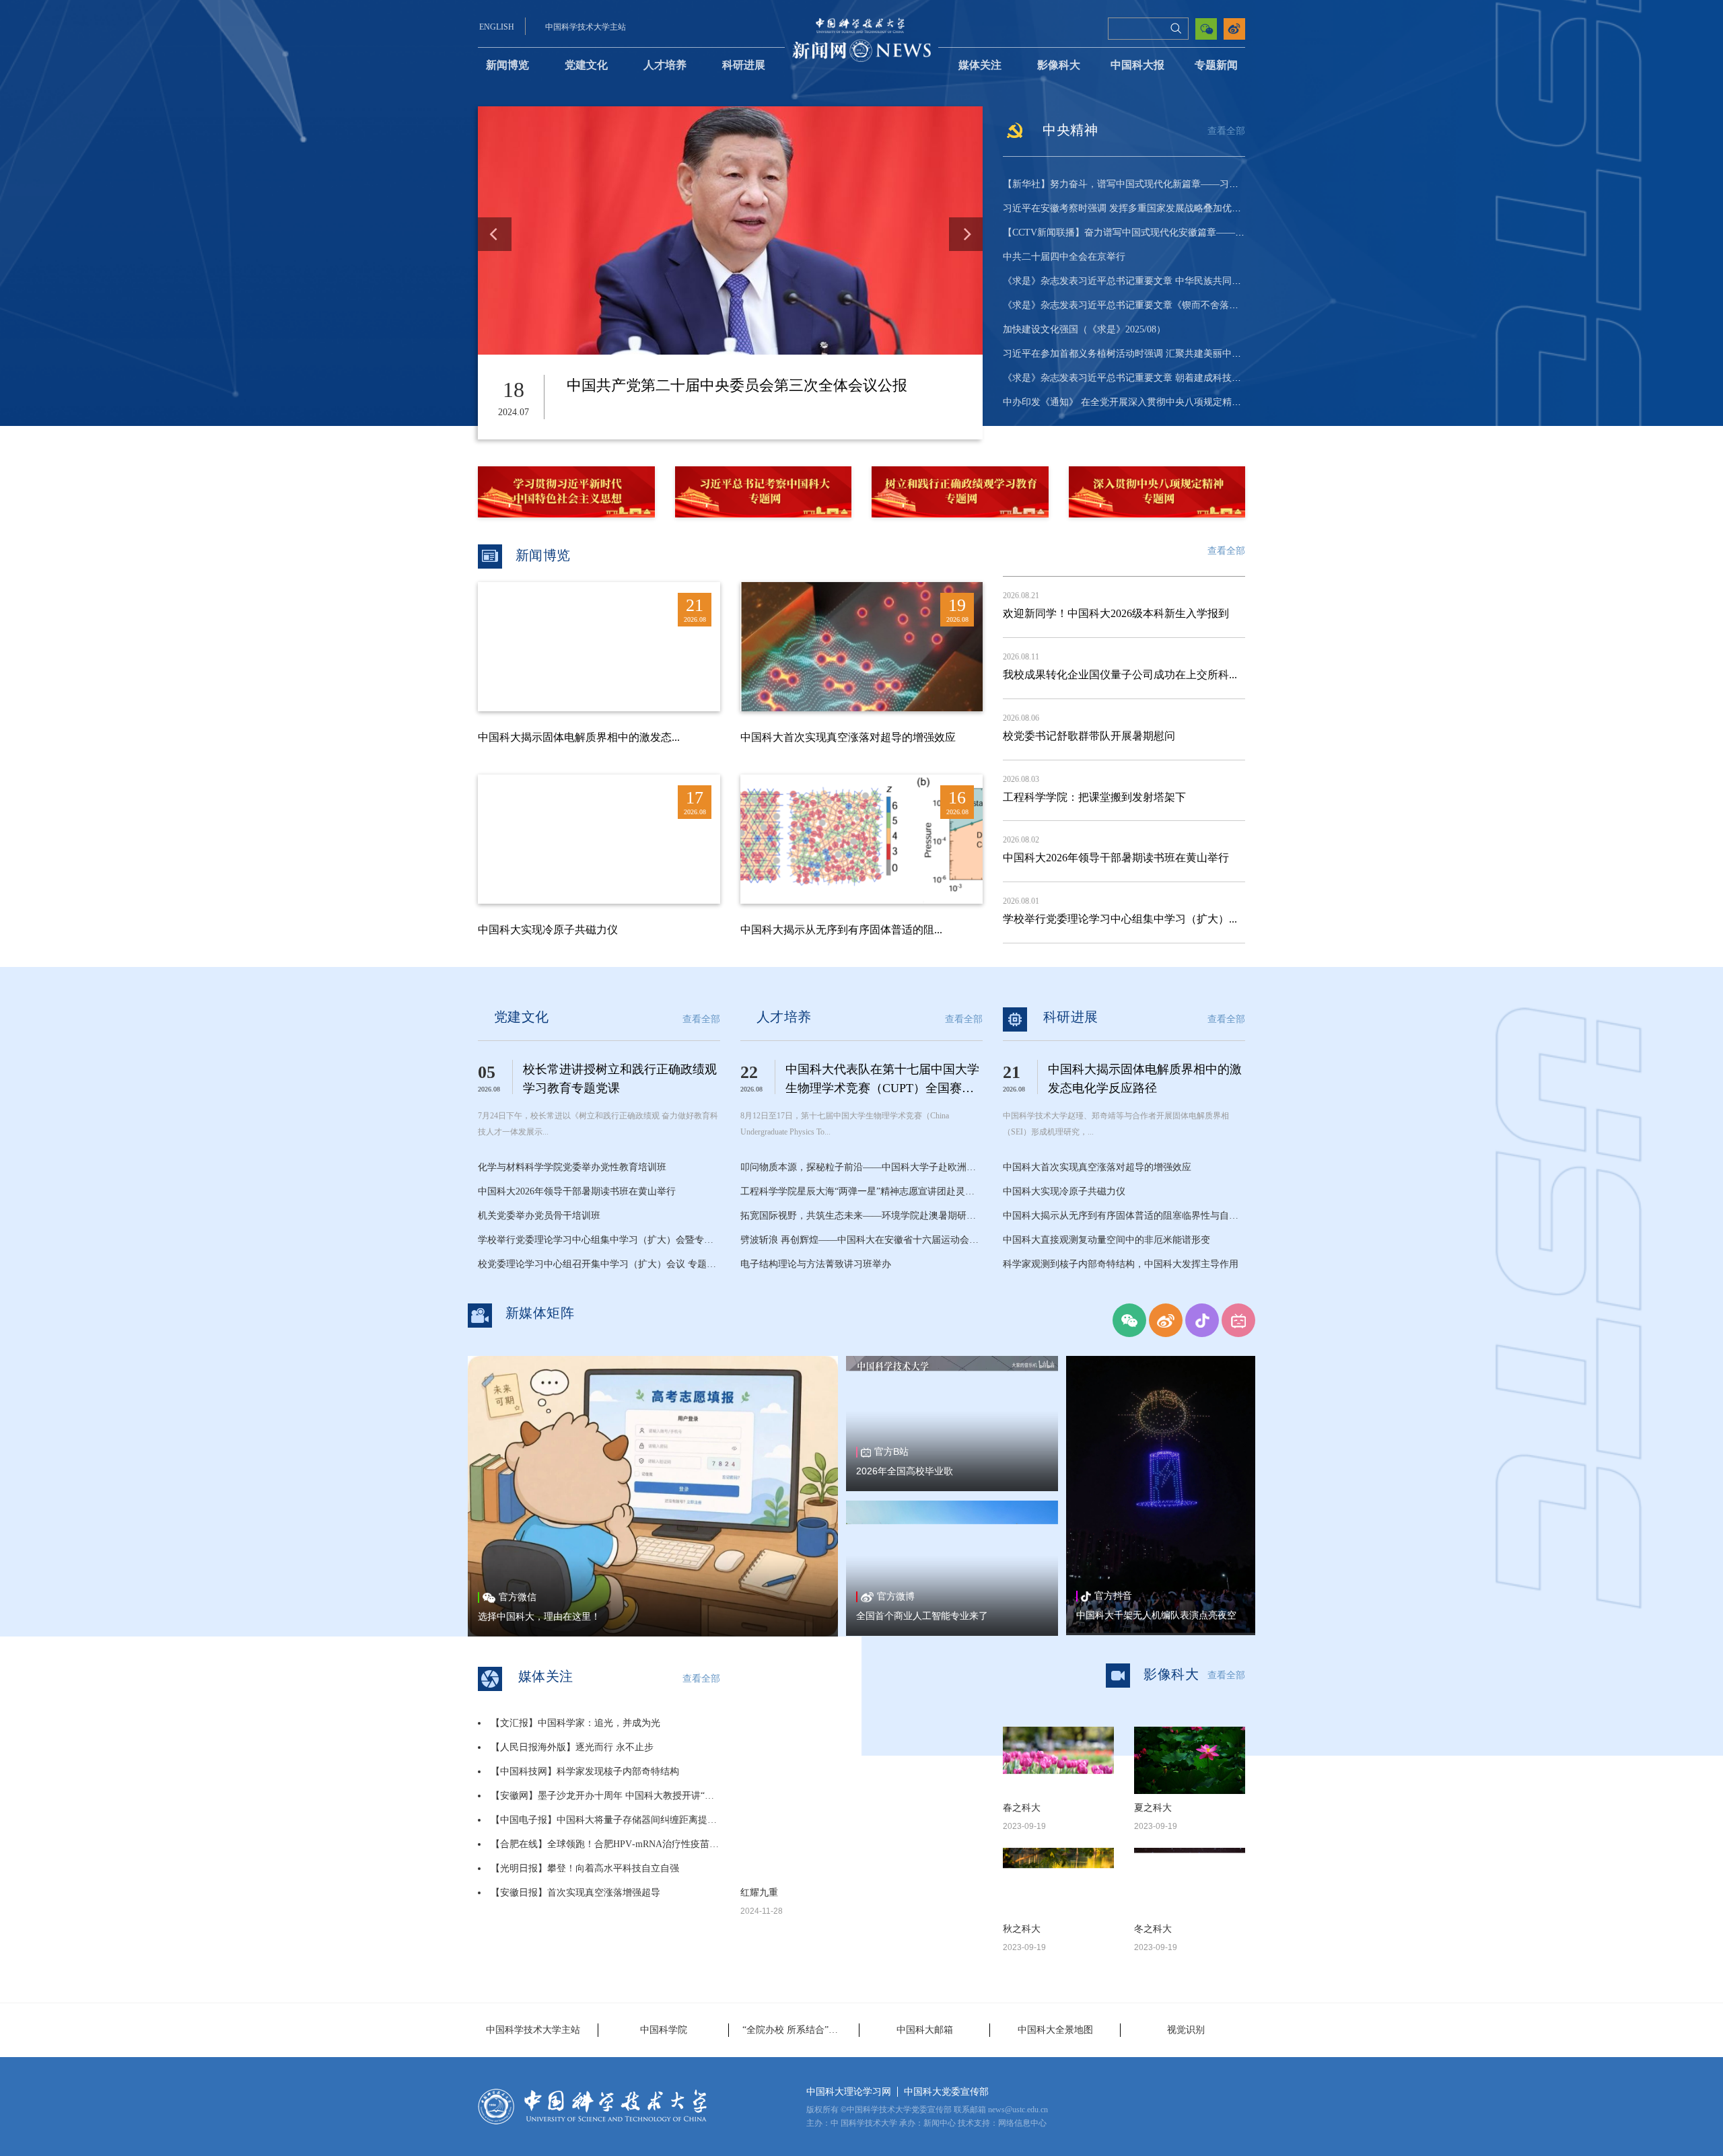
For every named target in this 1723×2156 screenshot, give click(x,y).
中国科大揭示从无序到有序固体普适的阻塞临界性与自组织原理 (1135, 1216)
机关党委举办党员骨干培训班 (539, 1216)
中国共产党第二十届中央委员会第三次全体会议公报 (737, 385)
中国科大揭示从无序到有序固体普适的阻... (841, 930)
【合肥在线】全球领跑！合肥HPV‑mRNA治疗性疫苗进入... (613, 1844)
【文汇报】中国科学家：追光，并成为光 (575, 1723)
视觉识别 (1186, 2030)
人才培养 (665, 65)
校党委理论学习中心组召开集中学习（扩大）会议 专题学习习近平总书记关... (639, 1264)
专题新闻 (1216, 65)
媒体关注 (980, 65)
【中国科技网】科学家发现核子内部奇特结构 (585, 1771)
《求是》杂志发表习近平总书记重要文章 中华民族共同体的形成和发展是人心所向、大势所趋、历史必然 (1221, 281)
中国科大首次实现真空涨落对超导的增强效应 (848, 737)
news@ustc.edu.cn (1018, 2110)
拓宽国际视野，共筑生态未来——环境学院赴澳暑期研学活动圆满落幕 (886, 1216)
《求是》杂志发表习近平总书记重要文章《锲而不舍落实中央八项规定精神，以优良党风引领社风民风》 (1220, 305)
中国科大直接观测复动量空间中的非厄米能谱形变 (1106, 1240)
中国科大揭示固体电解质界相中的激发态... (579, 737)
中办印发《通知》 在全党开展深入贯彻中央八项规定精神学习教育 (1141, 402)
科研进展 (744, 65)
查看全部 (1226, 131)
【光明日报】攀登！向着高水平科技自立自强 (585, 1868)
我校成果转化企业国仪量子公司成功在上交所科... (1120, 675)
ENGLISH (497, 27)
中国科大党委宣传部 (946, 2092)
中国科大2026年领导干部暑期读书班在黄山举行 (1116, 858)
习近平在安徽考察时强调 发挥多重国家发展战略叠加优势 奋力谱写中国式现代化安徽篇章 (1189, 208)
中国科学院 (664, 2030)
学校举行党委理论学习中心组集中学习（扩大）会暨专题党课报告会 (619, 1240)
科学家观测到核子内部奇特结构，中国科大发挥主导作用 (1121, 1264)
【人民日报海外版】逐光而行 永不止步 (572, 1747)
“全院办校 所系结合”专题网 (800, 2030)
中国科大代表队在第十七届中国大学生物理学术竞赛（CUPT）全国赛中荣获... (882, 1088)
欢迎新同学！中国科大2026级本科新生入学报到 (1116, 613)
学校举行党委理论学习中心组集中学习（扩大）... (1120, 919)
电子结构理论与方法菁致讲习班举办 (816, 1264)
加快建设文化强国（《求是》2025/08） (1084, 329)
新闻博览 (507, 65)
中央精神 (1070, 130)
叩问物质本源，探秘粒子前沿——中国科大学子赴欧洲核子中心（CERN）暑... (903, 1167)
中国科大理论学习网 (849, 2092)
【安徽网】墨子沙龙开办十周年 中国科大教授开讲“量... (606, 1796)
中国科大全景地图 (1055, 2030)
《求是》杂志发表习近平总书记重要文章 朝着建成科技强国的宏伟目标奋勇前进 (1169, 378)
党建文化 (586, 65)
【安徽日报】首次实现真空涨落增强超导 (575, 1893)
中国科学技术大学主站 (586, 27)
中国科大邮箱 (925, 2030)
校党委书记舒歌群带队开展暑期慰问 (1089, 736)
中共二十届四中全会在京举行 (1064, 257)
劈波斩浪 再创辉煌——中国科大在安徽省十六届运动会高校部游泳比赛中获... (901, 1240)
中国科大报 (1137, 65)
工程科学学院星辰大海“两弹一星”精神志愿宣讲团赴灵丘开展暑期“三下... (892, 1191)
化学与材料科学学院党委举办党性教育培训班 (572, 1167)
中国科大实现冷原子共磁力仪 (548, 930)
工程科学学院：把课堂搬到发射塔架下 (1094, 797)
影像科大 (1059, 65)
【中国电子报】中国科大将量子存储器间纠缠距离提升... (608, 1820)
